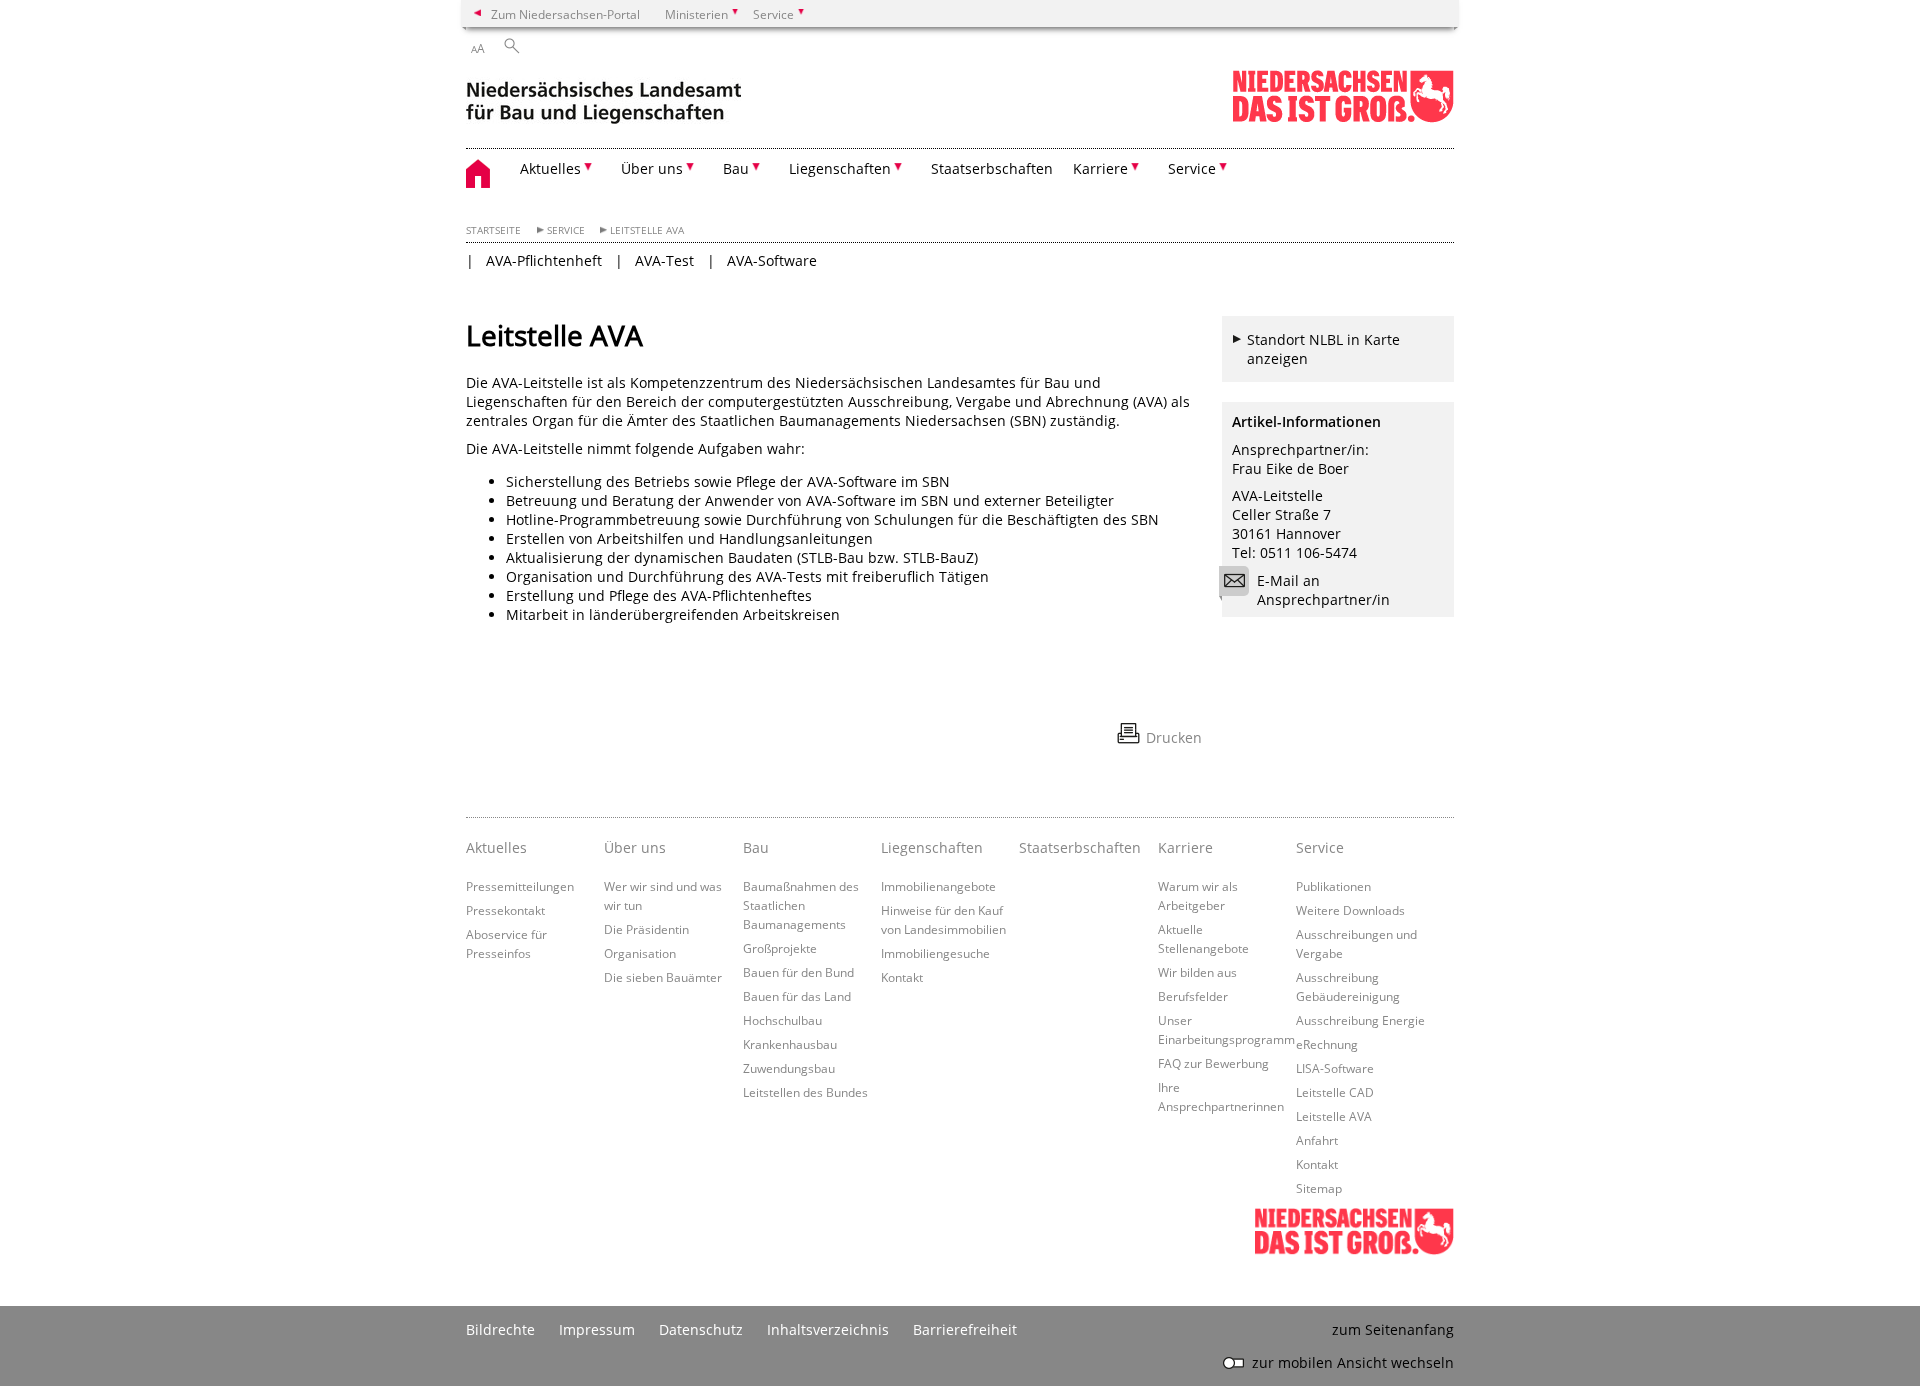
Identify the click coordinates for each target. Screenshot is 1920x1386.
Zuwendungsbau (789, 1068)
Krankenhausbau (790, 1044)
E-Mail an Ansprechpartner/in (1323, 590)
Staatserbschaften (992, 168)
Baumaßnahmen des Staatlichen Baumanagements (801, 905)
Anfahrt (1317, 1140)
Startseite (493, 230)
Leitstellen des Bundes (805, 1092)
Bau (756, 847)
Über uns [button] (652, 168)
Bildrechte (500, 1329)
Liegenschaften (932, 847)
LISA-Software (1335, 1068)
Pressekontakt (505, 910)
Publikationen (1333, 886)
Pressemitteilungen (520, 886)
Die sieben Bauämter (663, 977)
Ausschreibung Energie (1360, 1020)
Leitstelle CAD (1335, 1092)
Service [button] (1192, 168)
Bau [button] (736, 168)
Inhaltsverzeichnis (828, 1329)
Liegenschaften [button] (840, 168)
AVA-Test (664, 260)
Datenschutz (701, 1329)
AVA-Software (772, 260)
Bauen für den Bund (798, 972)
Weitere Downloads (1350, 910)
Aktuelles (496, 847)
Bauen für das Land (797, 996)
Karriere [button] (1100, 168)
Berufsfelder (1193, 996)
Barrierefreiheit (965, 1329)
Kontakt (902, 977)
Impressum (597, 1329)
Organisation (640, 953)
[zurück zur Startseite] (603, 98)
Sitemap (1319, 1188)
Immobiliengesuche (935, 953)
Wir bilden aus (1197, 972)
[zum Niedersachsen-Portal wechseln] (1343, 118)
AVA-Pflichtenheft (544, 260)
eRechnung (1327, 1044)
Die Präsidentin (646, 929)
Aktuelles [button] (550, 168)
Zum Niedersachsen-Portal (565, 14)
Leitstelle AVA (647, 230)
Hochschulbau (782, 1020)
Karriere (1185, 847)
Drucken (1174, 737)
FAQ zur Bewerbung (1213, 1063)
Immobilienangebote (938, 886)
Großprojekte (780, 948)
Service (566, 230)
